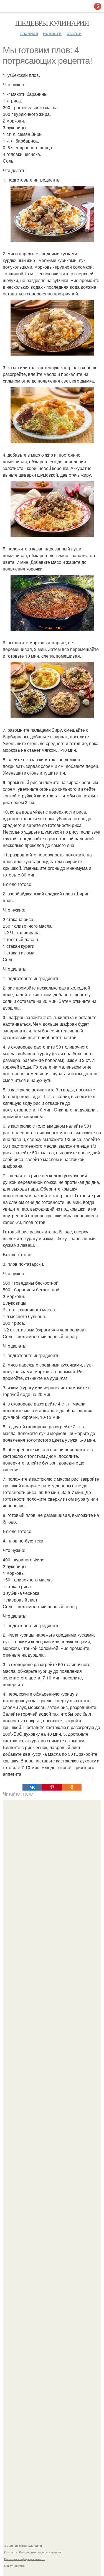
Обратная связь (15, 2566)
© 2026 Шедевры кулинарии (23, 2546)
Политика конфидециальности (25, 2559)
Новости (52, 33)
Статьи (74, 33)
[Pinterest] (52, 1787)
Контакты (10, 2552)
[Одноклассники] (72, 1787)
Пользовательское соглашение (40, 2552)
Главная (29, 33)
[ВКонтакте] (32, 1787)
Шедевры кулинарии (52, 23)
